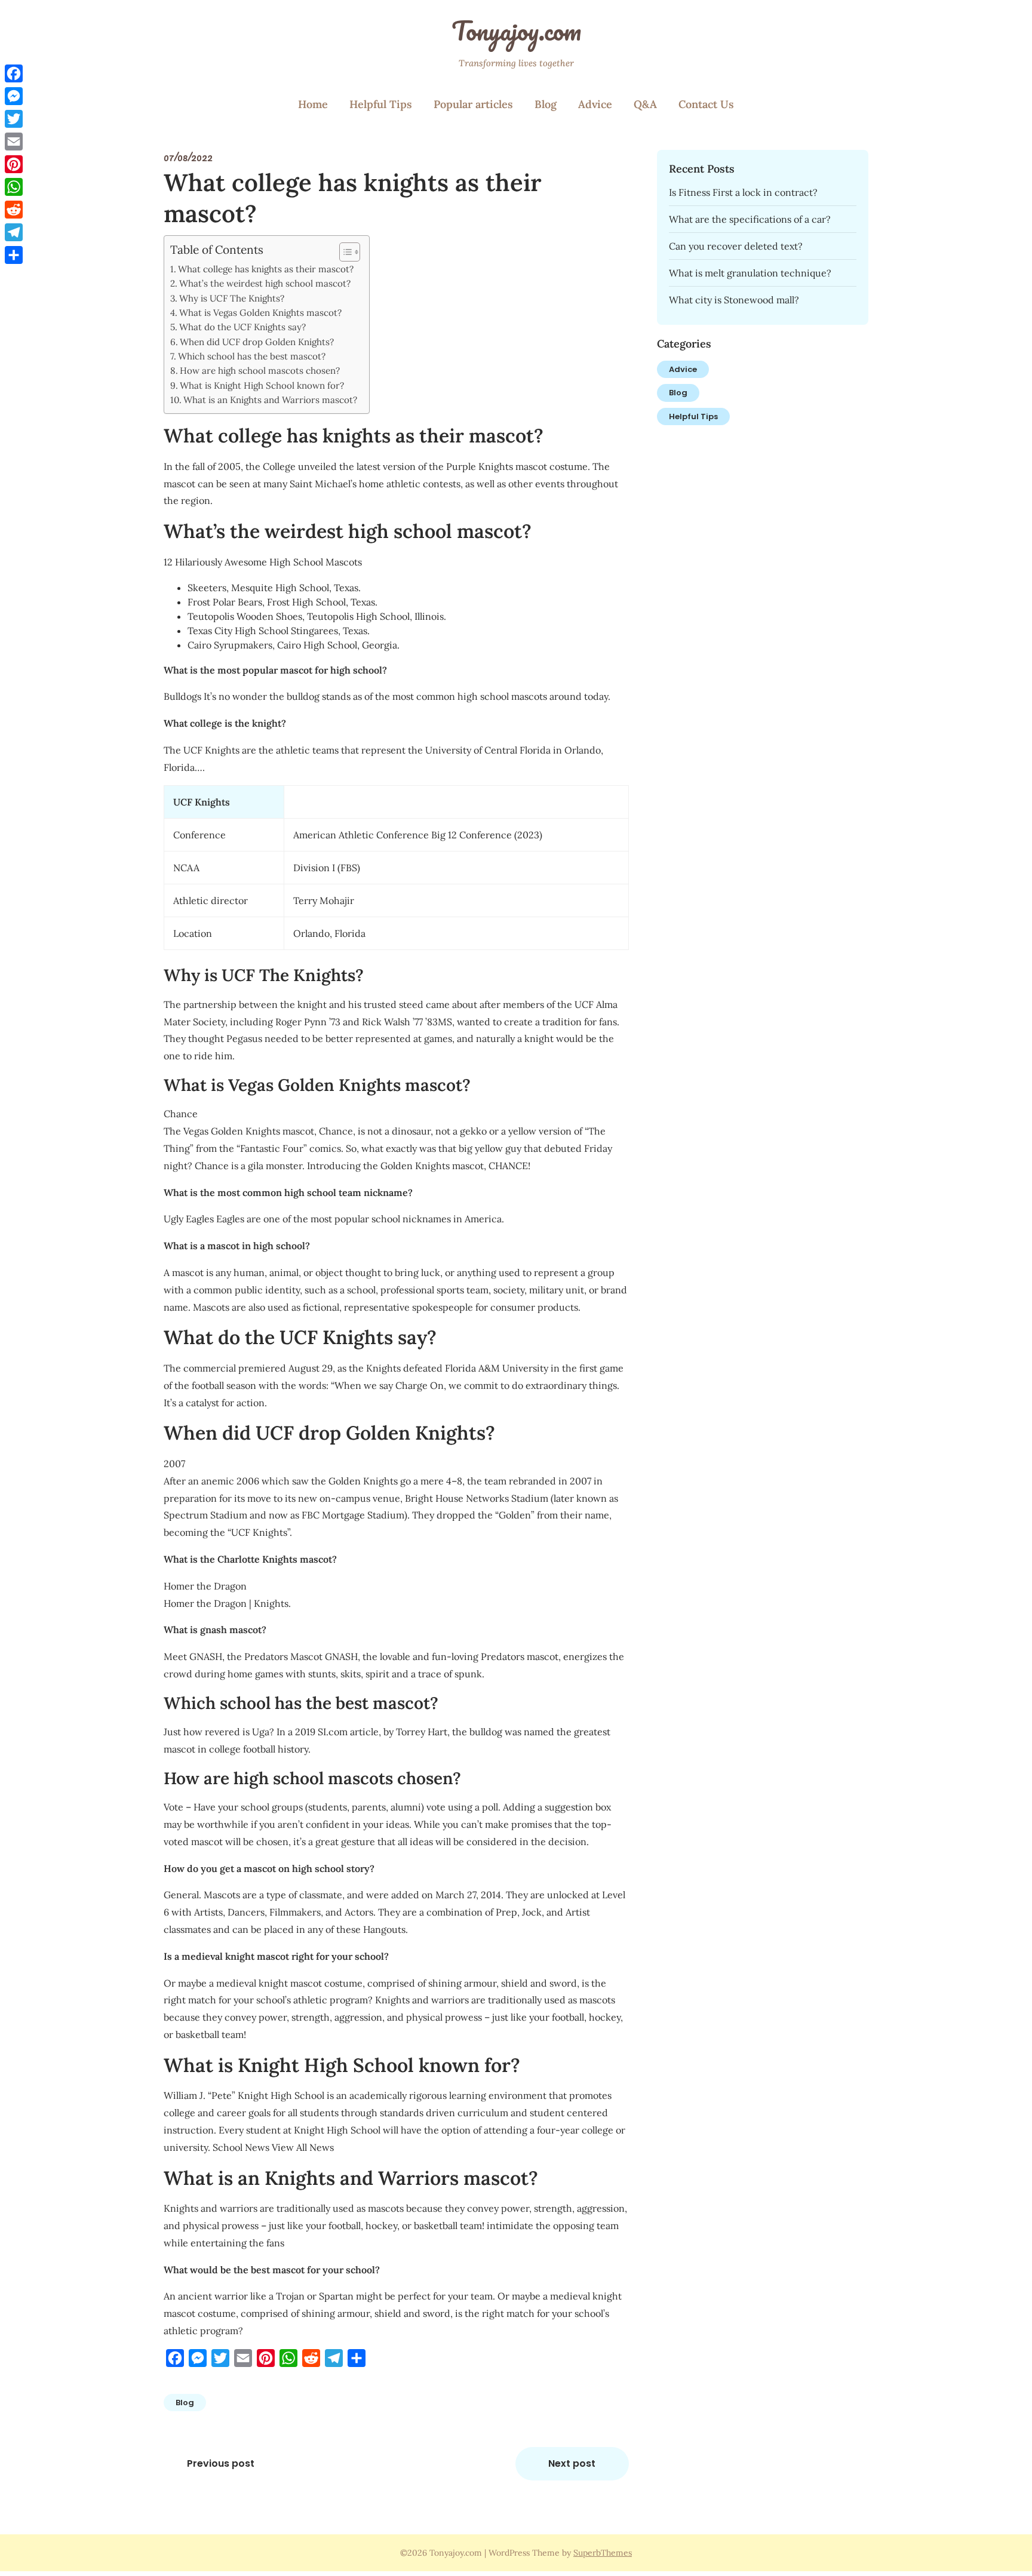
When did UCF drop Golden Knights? (257, 342)
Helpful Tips (381, 104)
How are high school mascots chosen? (260, 371)
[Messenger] (14, 96)
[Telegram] (14, 232)
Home (313, 104)
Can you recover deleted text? (736, 246)
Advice (595, 104)
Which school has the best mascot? (252, 356)
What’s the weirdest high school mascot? (265, 283)
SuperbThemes (603, 2553)
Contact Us (706, 104)
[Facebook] (14, 73)
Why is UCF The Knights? (232, 298)
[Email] (14, 142)
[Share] (14, 255)
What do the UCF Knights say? (242, 327)
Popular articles (473, 104)
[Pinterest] (14, 164)
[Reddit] (14, 210)
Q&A (645, 104)
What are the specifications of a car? (750, 219)
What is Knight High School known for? (262, 385)
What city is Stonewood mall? (734, 300)
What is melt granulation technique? (750, 273)
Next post (572, 2463)
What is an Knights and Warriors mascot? (270, 400)
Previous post (221, 2463)
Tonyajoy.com (516, 30)
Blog (546, 104)
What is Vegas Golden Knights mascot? (260, 313)
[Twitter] (14, 119)
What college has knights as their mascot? (266, 269)
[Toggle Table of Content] (344, 252)
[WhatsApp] (14, 187)
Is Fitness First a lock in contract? (743, 192)
